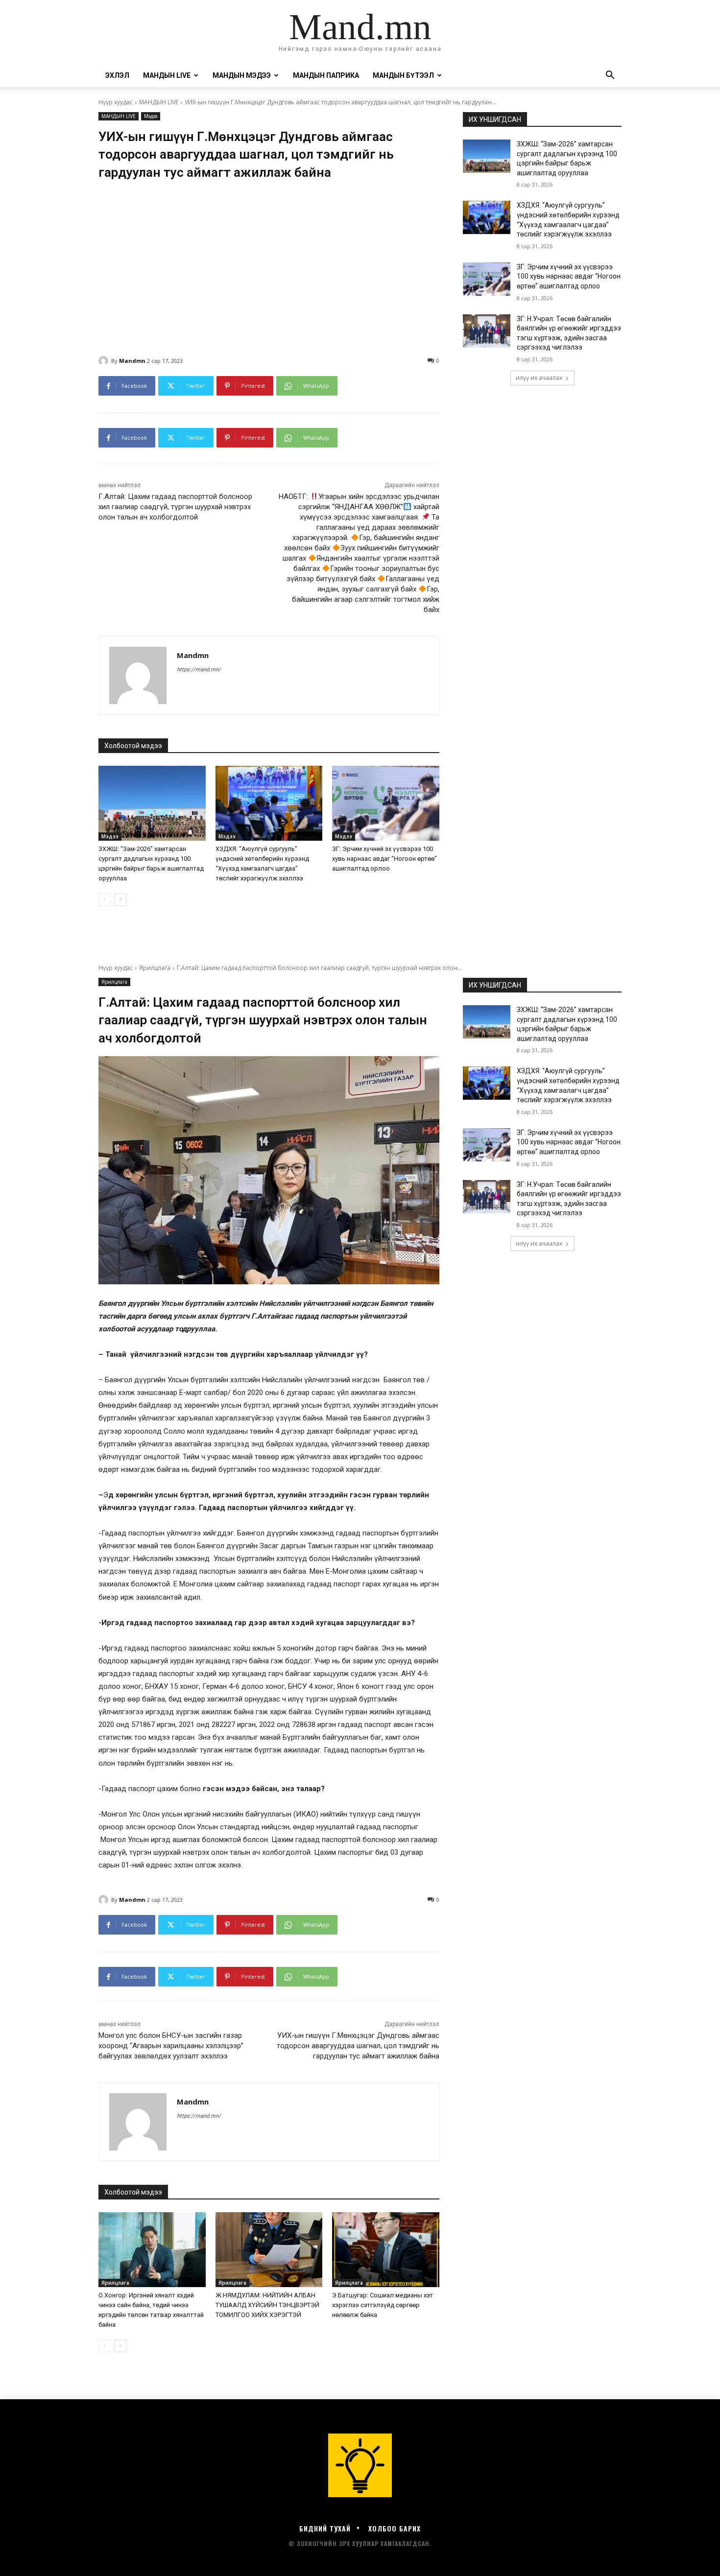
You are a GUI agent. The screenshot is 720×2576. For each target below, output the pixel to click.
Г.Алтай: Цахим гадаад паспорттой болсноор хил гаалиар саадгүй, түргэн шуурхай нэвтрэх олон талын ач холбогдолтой (175, 507)
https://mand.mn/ (199, 670)
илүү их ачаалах (539, 378)
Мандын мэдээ (242, 75)
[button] (610, 76)
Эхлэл (117, 75)
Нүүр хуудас (116, 102)
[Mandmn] (105, 361)
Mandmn (132, 361)
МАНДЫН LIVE (167, 75)
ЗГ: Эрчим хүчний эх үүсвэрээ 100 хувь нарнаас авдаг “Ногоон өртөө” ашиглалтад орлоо (384, 859)
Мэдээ (151, 116)
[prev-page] (105, 899)
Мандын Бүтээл (403, 75)
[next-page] (120, 899)
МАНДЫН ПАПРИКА (326, 75)
